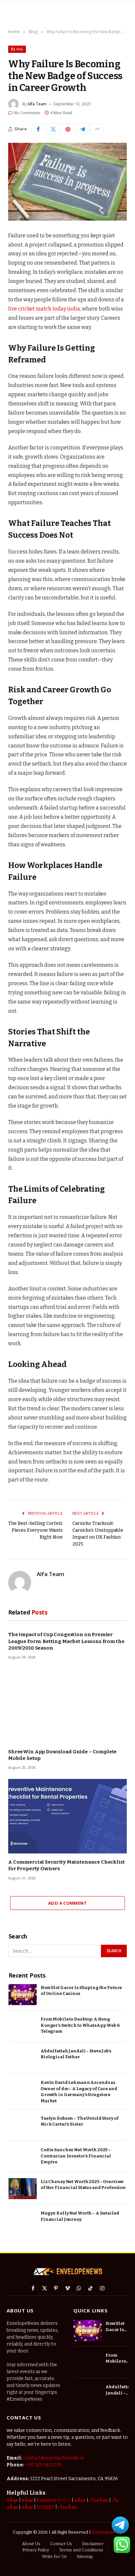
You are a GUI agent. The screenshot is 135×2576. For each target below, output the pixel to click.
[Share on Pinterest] (68, 129)
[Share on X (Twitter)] (53, 129)
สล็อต (12, 2500)
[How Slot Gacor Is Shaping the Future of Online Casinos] (23, 1995)
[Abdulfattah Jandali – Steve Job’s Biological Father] (23, 2058)
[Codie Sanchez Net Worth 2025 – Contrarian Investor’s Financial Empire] (23, 2157)
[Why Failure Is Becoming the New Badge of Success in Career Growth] (67, 182)
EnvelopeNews (107, 2532)
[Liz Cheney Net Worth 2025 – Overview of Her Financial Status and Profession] (23, 2189)
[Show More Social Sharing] (97, 129)
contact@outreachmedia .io (54, 2458)
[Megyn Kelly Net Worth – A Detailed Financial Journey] (23, 2220)
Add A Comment (67, 1903)
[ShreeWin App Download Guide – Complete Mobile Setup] (67, 1706)
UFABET (46, 2507)
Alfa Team (37, 104)
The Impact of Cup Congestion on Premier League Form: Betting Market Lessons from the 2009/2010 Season (66, 1641)
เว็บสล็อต (99, 2500)
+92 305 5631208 (43, 2465)
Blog (17, 49)
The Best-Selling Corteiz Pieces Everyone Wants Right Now (35, 1530)
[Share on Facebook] (38, 129)
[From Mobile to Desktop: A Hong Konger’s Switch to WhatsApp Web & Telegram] (23, 2026)
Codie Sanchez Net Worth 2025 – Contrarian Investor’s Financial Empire (76, 2156)
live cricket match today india (44, 309)
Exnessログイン (54, 2500)
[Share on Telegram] (83, 129)
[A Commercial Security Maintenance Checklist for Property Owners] (67, 1816)
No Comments (27, 113)
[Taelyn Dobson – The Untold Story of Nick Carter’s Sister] (23, 2125)
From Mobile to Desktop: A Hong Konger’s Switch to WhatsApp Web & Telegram (80, 2025)
